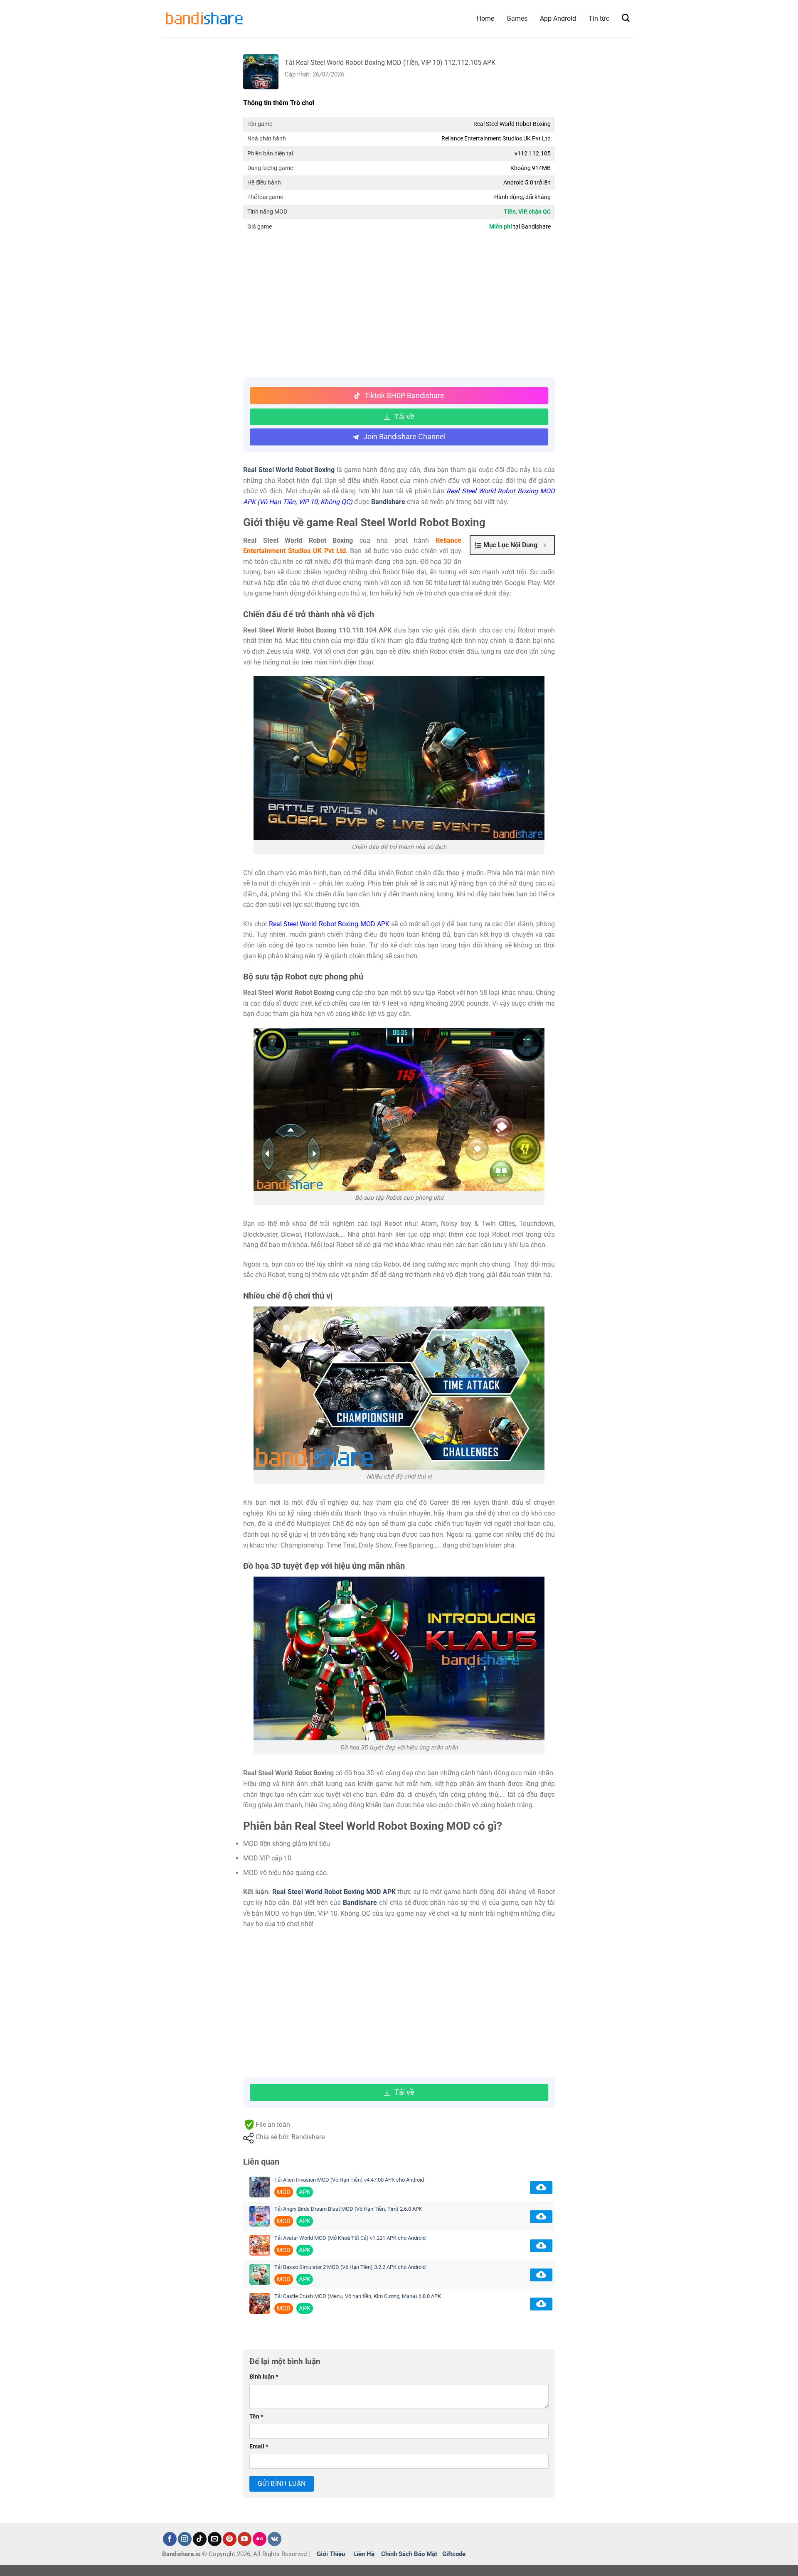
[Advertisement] (399, 307)
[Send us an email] (215, 2539)
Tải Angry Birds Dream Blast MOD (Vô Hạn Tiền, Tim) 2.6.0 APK (348, 2209)
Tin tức (599, 18)
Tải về (404, 417)
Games (517, 18)
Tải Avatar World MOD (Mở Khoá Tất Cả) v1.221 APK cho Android (350, 2238)
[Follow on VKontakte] (275, 2539)
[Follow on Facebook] (170, 2539)
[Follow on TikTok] (200, 2539)
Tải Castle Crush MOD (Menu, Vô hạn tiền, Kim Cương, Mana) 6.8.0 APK (358, 2296)
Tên (256, 2417)
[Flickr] (260, 2539)
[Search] (626, 18)
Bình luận (264, 2377)
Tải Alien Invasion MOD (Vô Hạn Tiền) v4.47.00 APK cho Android (349, 2180)
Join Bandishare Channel (404, 437)
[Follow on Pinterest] (230, 2539)
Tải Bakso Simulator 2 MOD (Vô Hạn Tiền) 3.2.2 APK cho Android (350, 2267)
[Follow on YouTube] (245, 2539)
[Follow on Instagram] (185, 2539)
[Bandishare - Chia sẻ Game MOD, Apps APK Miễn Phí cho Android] (204, 18)
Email (259, 2447)
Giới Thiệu (331, 2554)
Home (485, 18)
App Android (558, 18)
